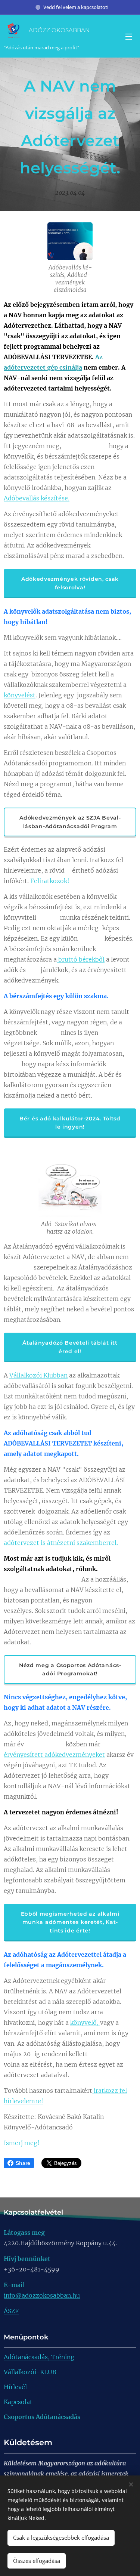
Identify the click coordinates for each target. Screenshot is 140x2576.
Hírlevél (15, 2387)
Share (23, 2163)
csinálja (70, 367)
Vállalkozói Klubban (38, 1375)
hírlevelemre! (24, 2101)
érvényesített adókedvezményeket (54, 1755)
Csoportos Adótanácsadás (42, 2417)
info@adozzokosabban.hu (42, 2295)
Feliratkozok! (50, 881)
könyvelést (20, 695)
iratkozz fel (110, 2091)
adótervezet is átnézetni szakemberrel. (61, 1543)
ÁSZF (11, 2311)
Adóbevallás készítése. (37, 498)
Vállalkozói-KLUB (30, 2372)
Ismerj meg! (22, 2143)
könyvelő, (85, 2023)
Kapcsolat (18, 2402)
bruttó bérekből (81, 959)
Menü (129, 36)
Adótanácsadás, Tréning (39, 2357)
